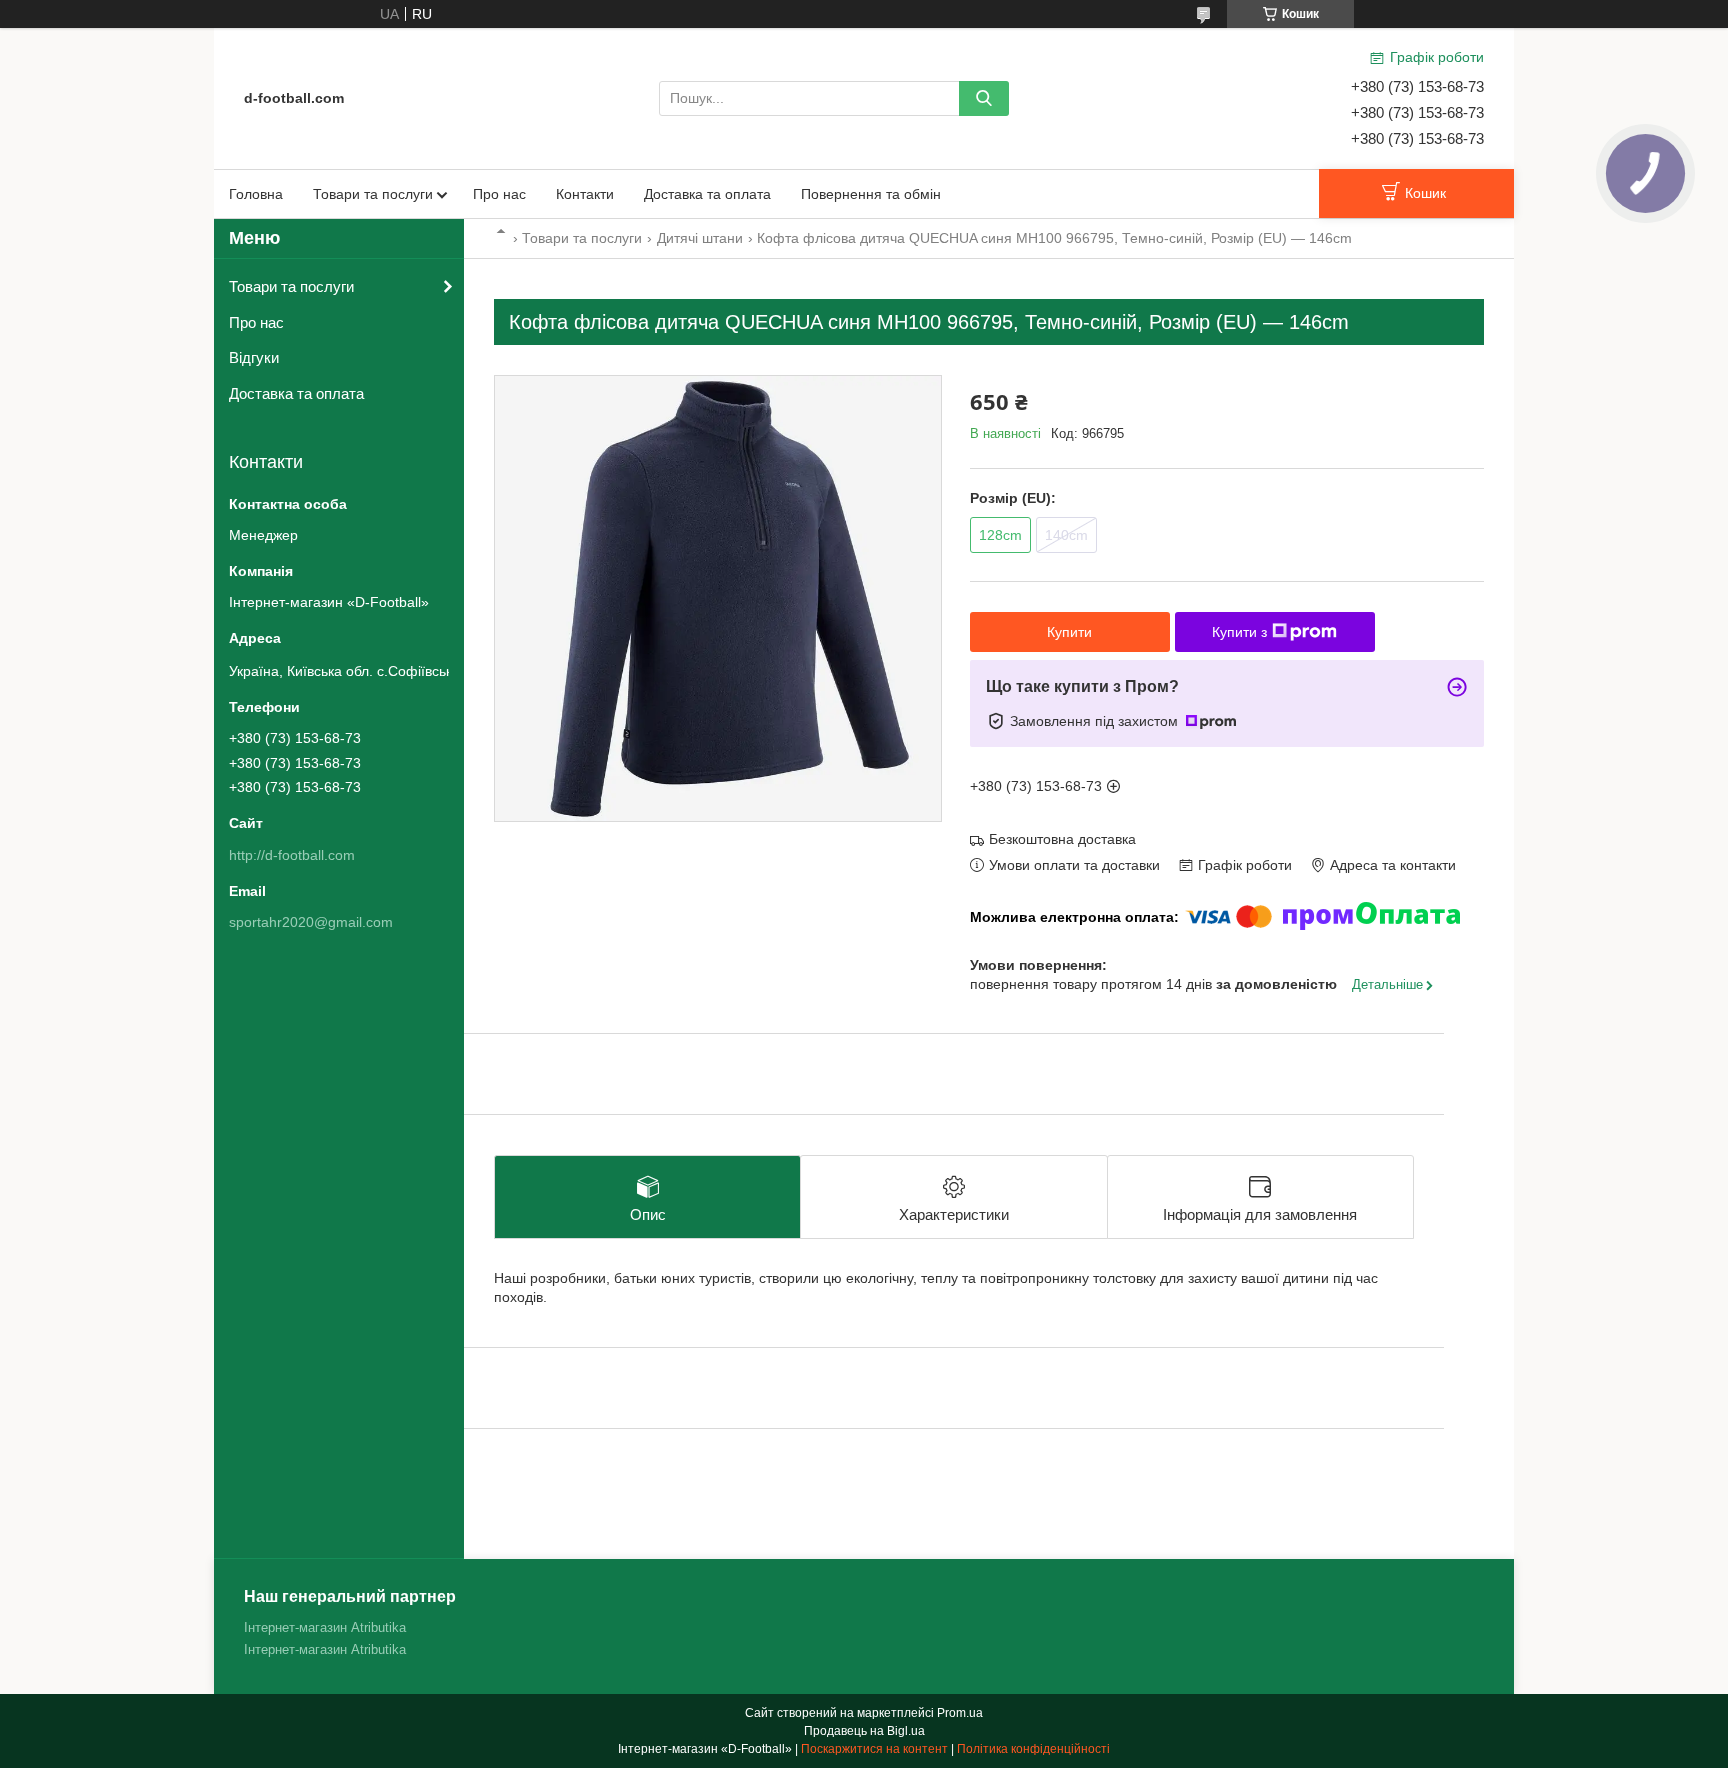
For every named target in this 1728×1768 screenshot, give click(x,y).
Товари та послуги (373, 194)
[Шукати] (984, 98)
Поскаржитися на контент (874, 1749)
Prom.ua (960, 1713)
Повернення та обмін (871, 194)
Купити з (1239, 632)
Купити (1069, 632)
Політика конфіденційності (1033, 1749)
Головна (256, 194)
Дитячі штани (700, 238)
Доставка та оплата (707, 194)
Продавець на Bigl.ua (864, 1731)
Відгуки (254, 357)
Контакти (585, 194)
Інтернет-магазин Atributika (325, 1627)
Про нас (499, 194)
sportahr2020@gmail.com (311, 922)
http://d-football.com (292, 855)
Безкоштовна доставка (1062, 839)
